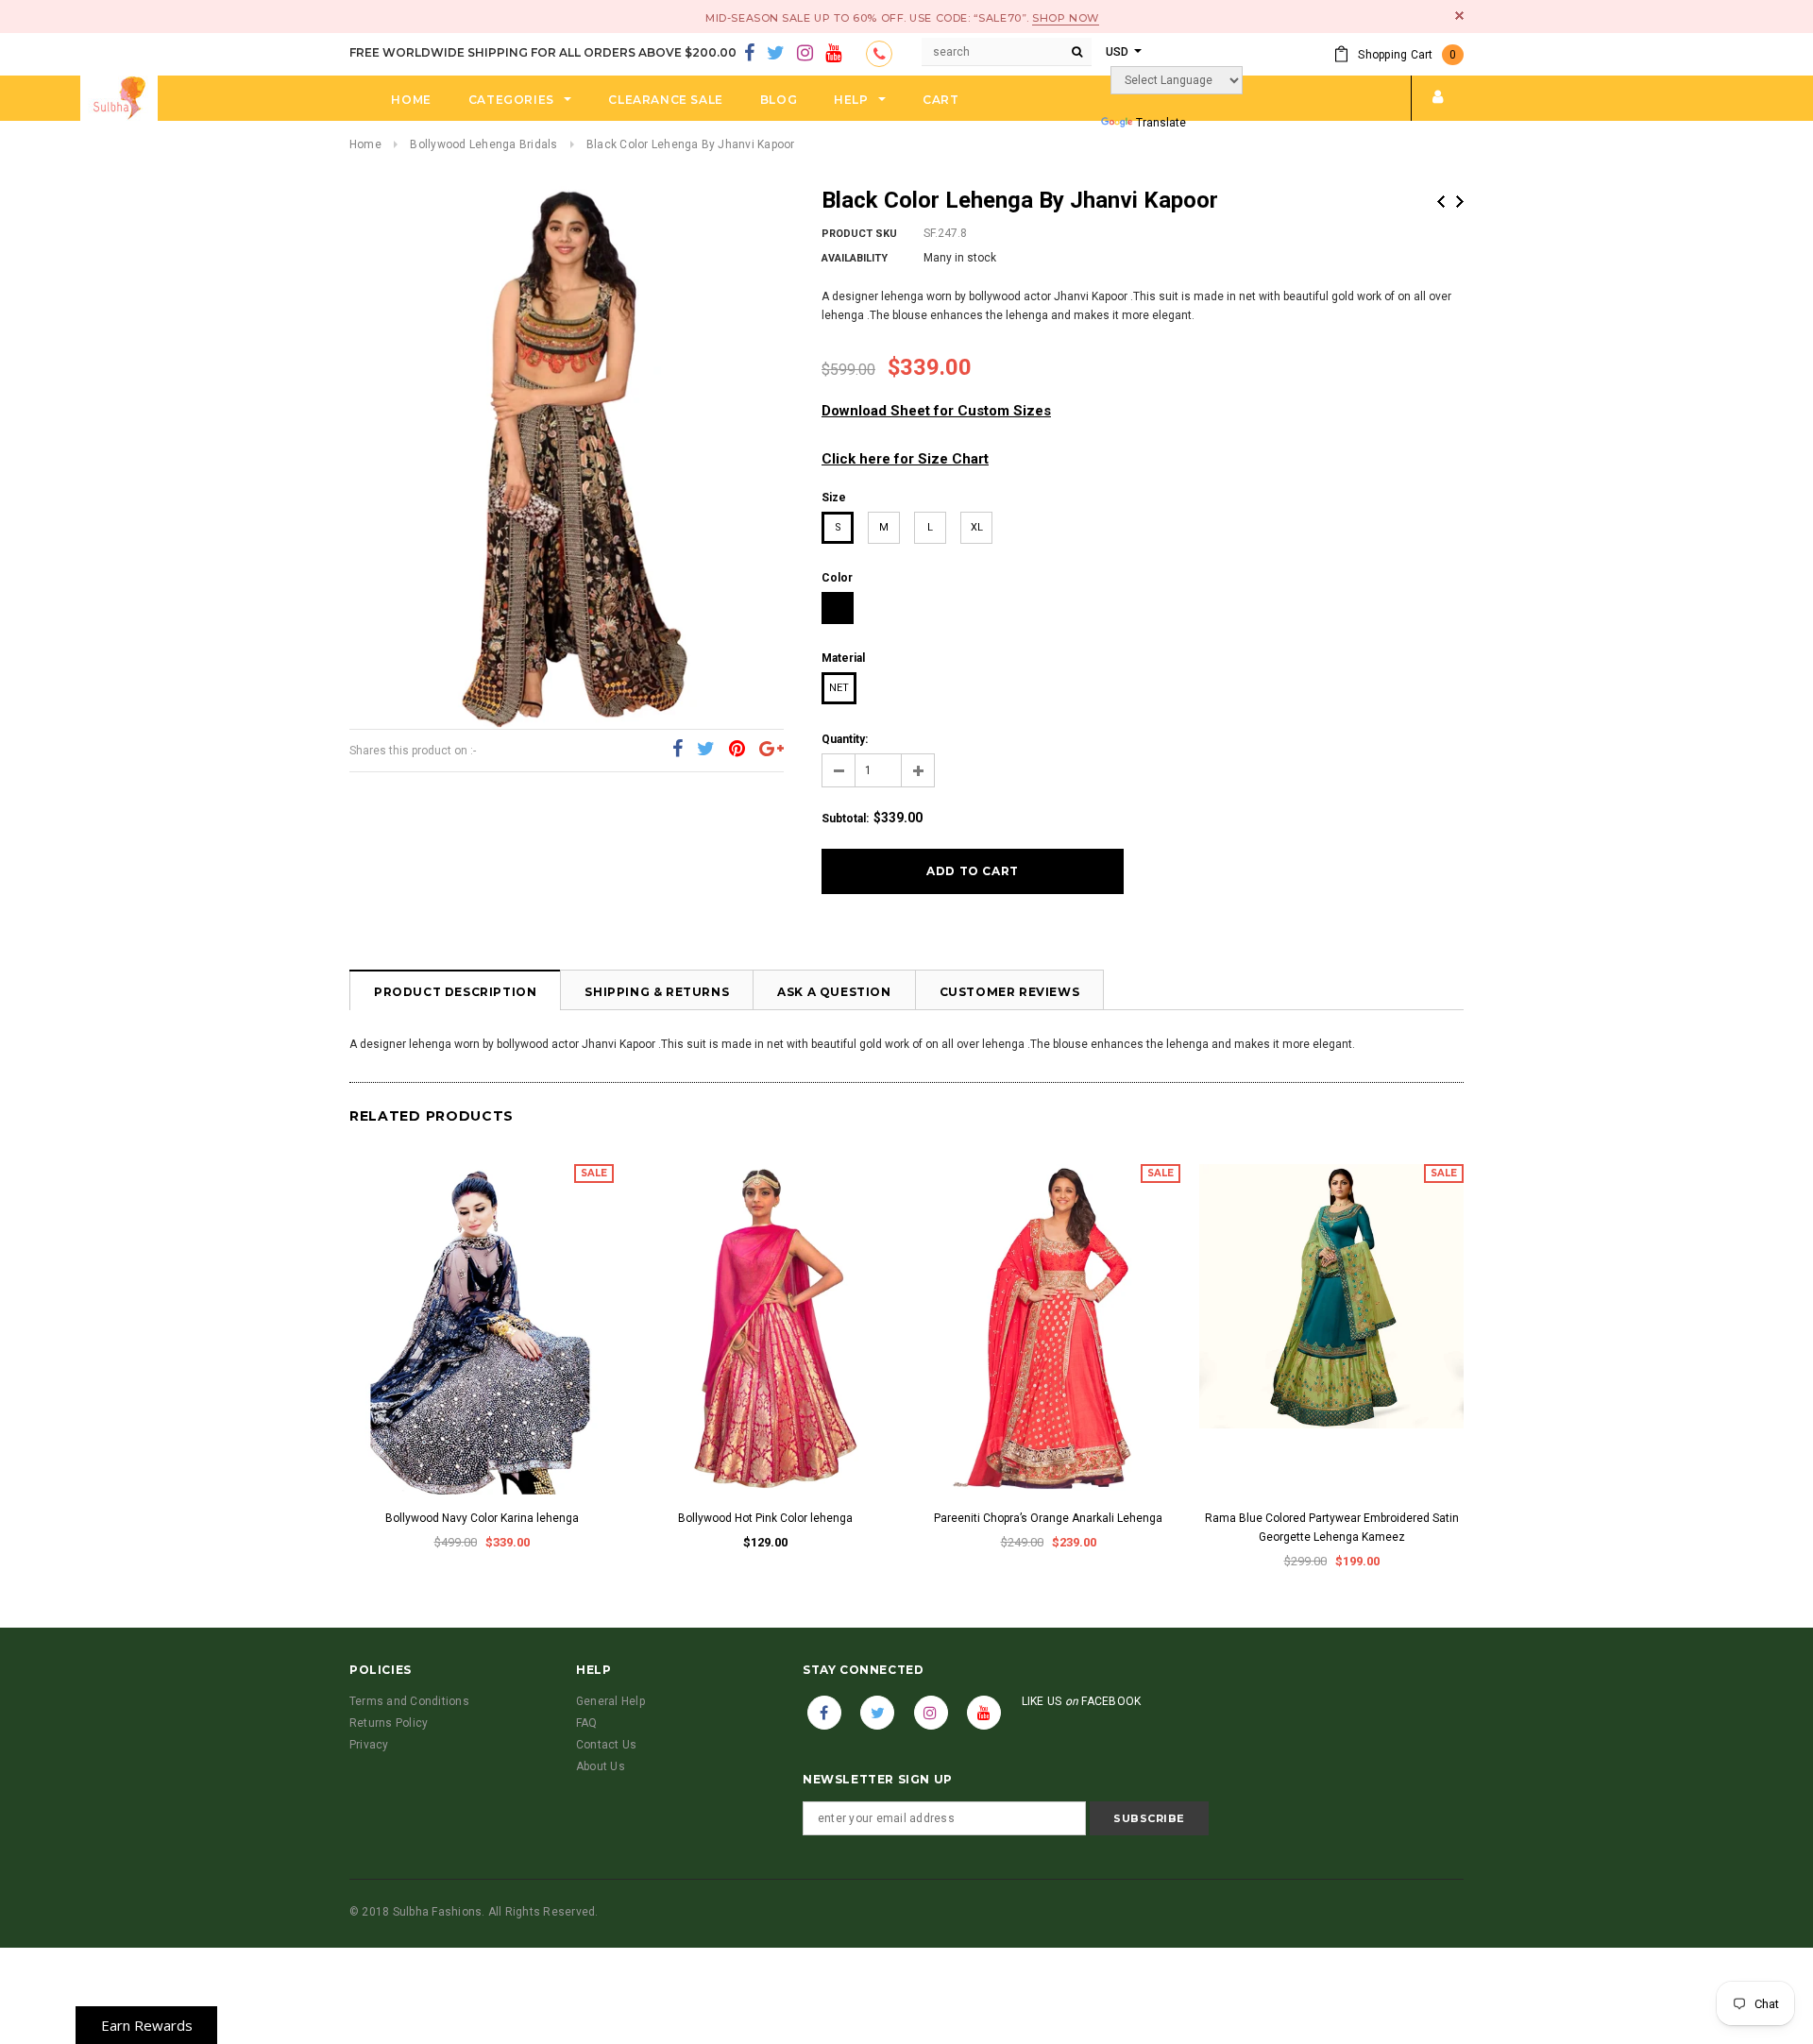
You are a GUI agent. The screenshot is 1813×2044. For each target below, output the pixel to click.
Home (365, 144)
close (1459, 16)
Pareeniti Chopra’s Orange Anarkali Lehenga (1048, 1518)
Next (1460, 202)
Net (839, 688)
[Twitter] (776, 54)
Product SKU (859, 234)
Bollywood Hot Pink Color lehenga (765, 1518)
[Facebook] (749, 54)
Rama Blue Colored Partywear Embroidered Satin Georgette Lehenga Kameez (1332, 1528)
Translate (1161, 123)
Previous (1441, 202)
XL (977, 527)
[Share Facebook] (678, 750)
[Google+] (771, 750)
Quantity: (845, 739)
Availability (855, 258)
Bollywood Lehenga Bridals (483, 144)
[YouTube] (833, 54)
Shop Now (1065, 18)
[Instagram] (805, 54)
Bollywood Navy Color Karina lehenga (482, 1518)
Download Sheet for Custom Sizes (936, 411)
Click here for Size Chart (905, 459)
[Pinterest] (737, 750)
